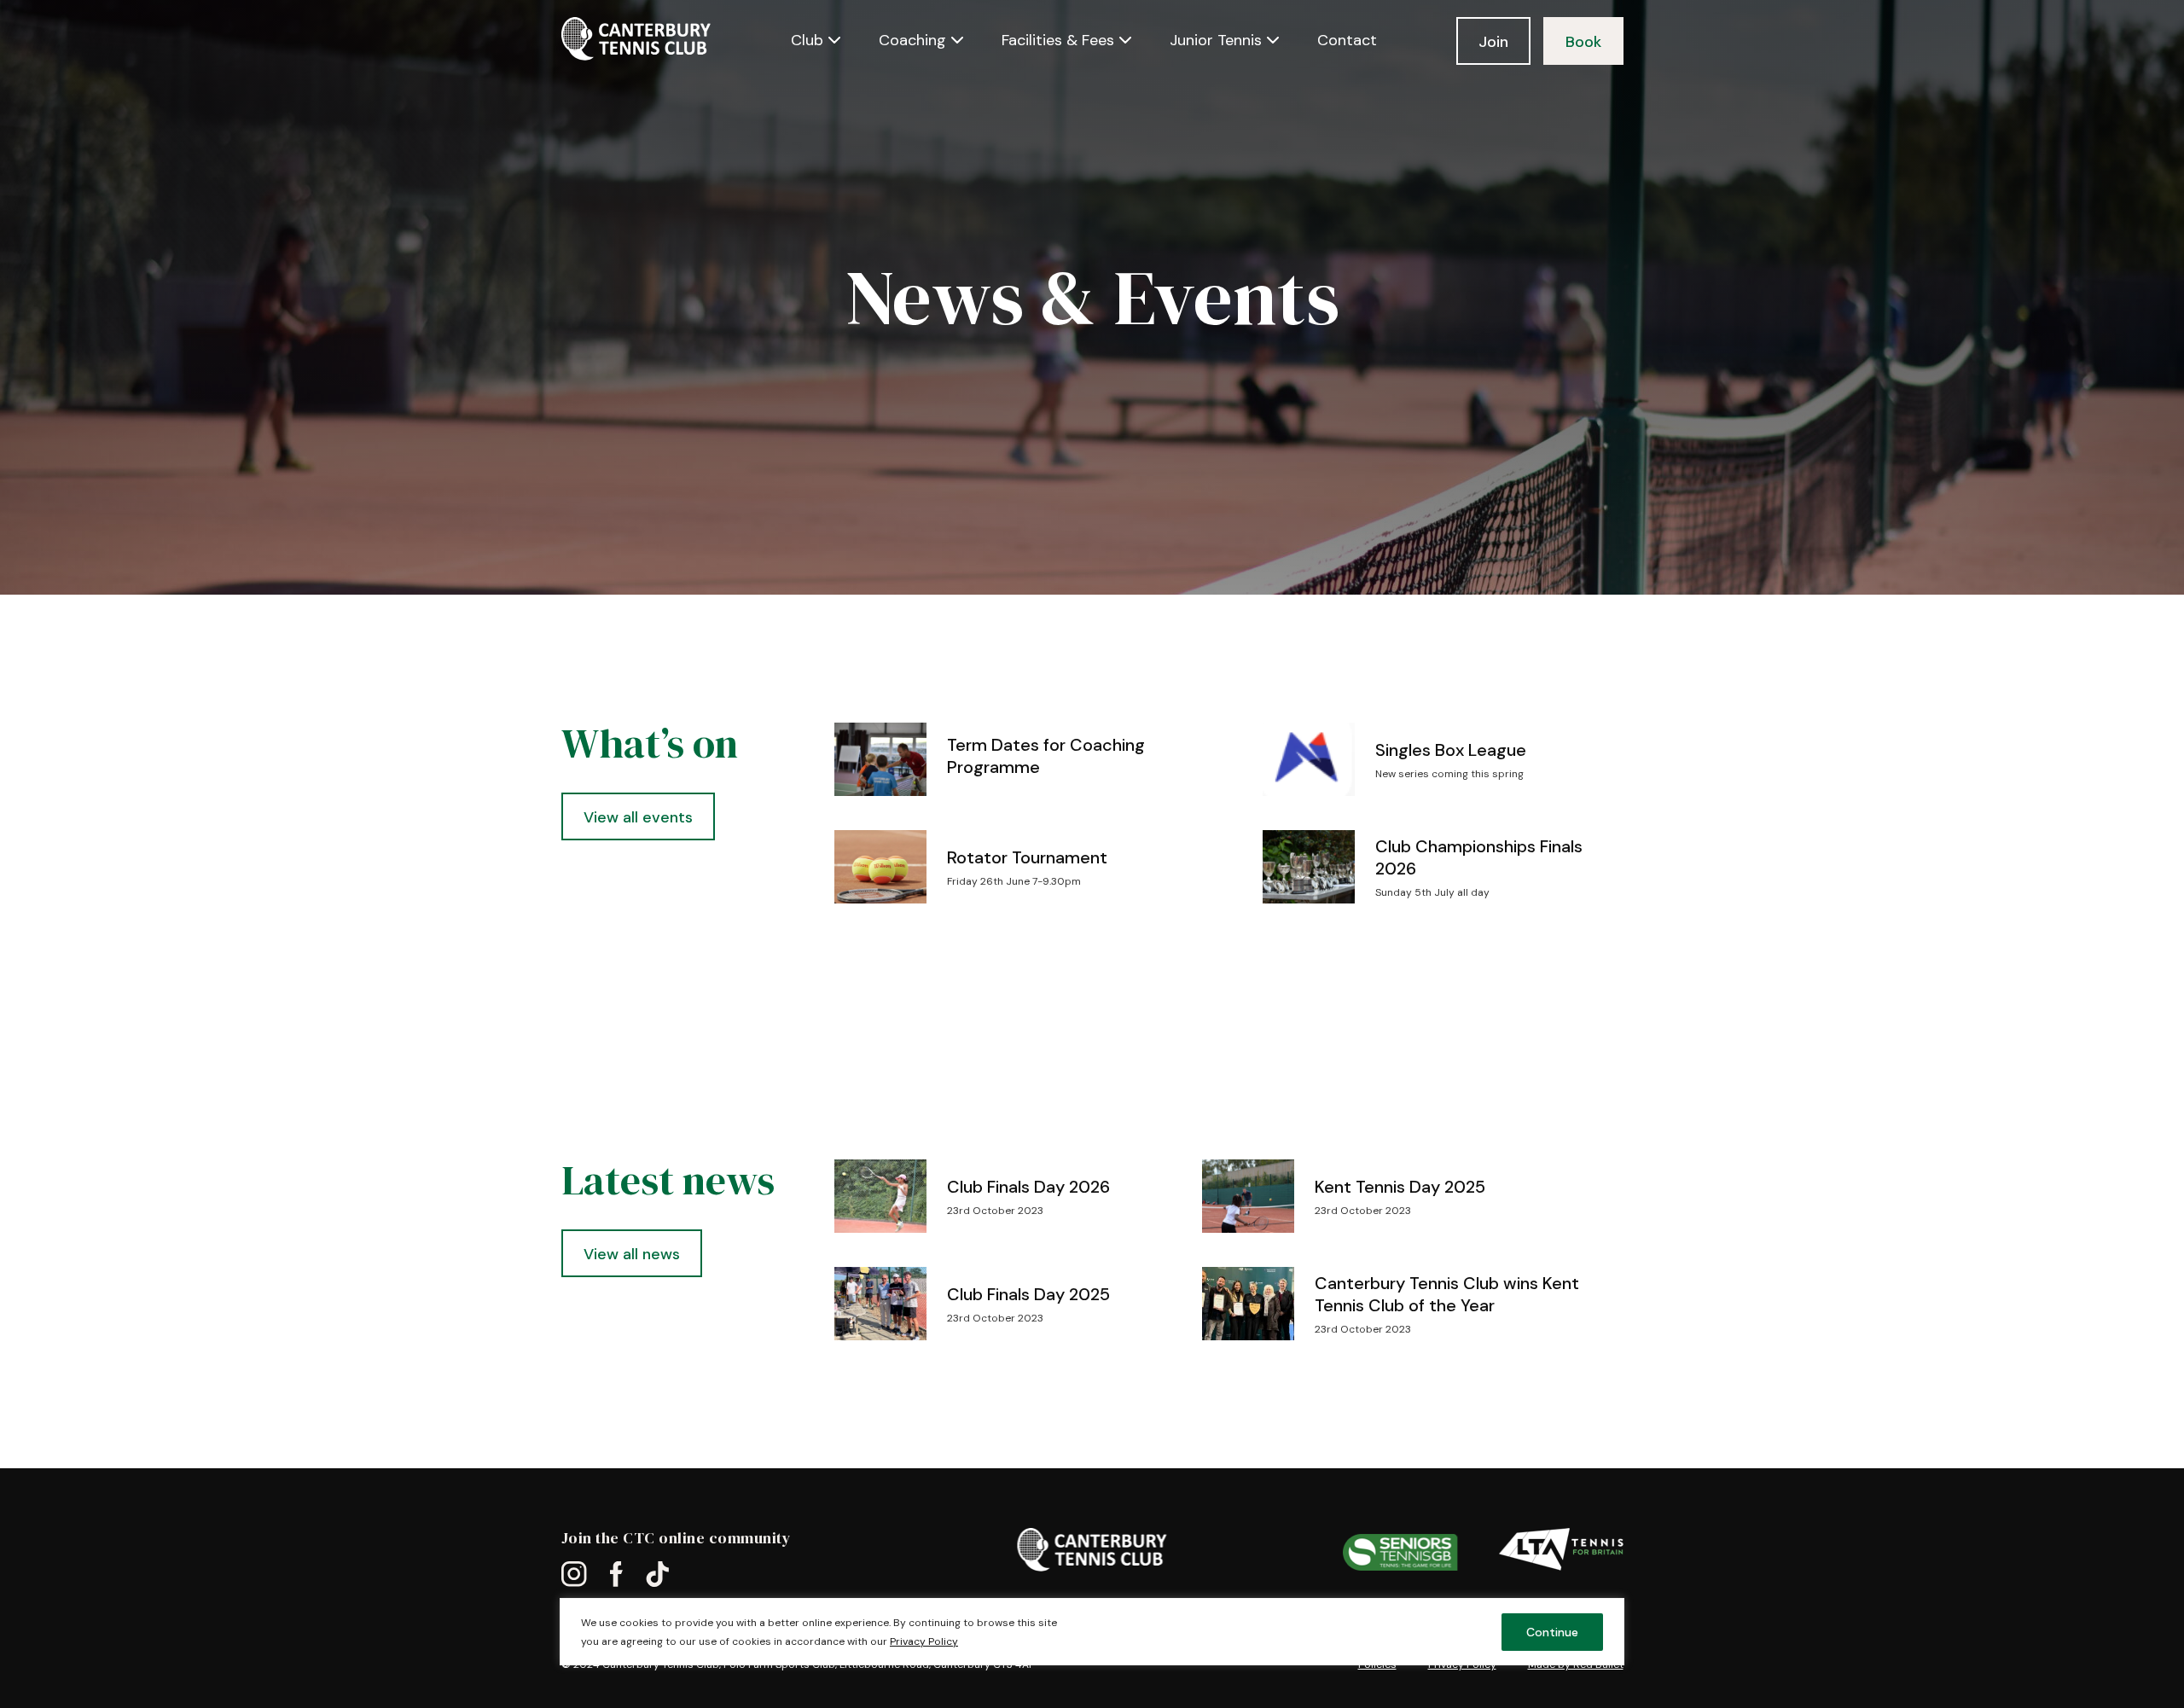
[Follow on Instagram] (574, 1575)
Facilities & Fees (1058, 40)
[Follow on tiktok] (657, 1575)
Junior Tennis (1216, 40)
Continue (1552, 1632)
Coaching (912, 40)
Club (807, 40)
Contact (1347, 40)
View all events (638, 817)
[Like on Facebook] (616, 1575)
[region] (1092, 1653)
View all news (632, 1254)
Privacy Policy (924, 1641)
